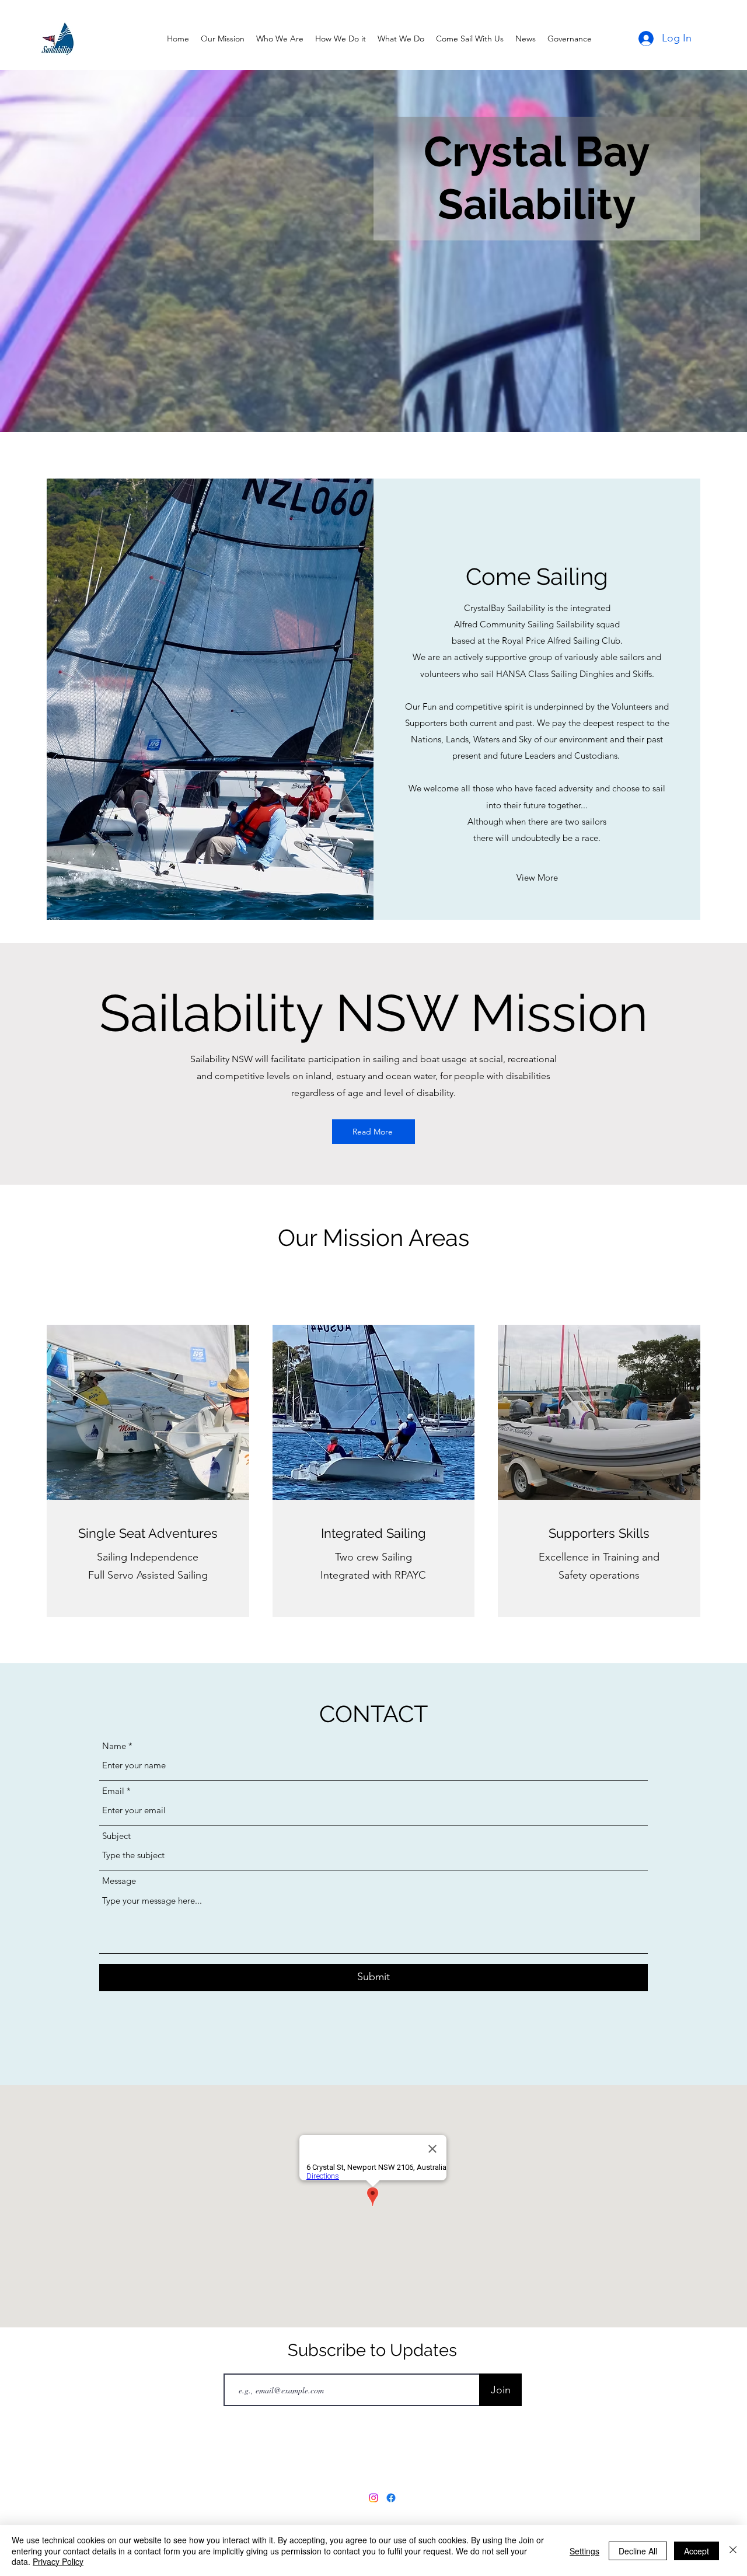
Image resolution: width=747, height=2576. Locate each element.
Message (119, 1881)
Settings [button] (584, 2551)
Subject (116, 1836)
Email (113, 1791)
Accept (697, 2551)
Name (114, 1746)
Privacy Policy (58, 2561)
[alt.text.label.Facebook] (391, 2498)
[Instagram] (373, 2498)
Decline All (638, 2551)
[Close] (733, 2551)
